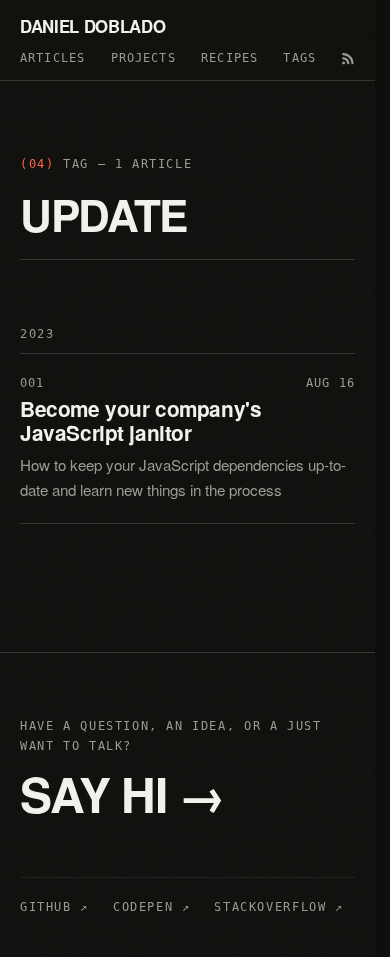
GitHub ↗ (54, 907)
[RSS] (348, 59)
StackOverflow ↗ (278, 907)
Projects (143, 58)
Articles (52, 58)
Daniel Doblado (92, 26)
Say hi (122, 794)
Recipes (229, 58)
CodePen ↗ (152, 907)
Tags (299, 58)
